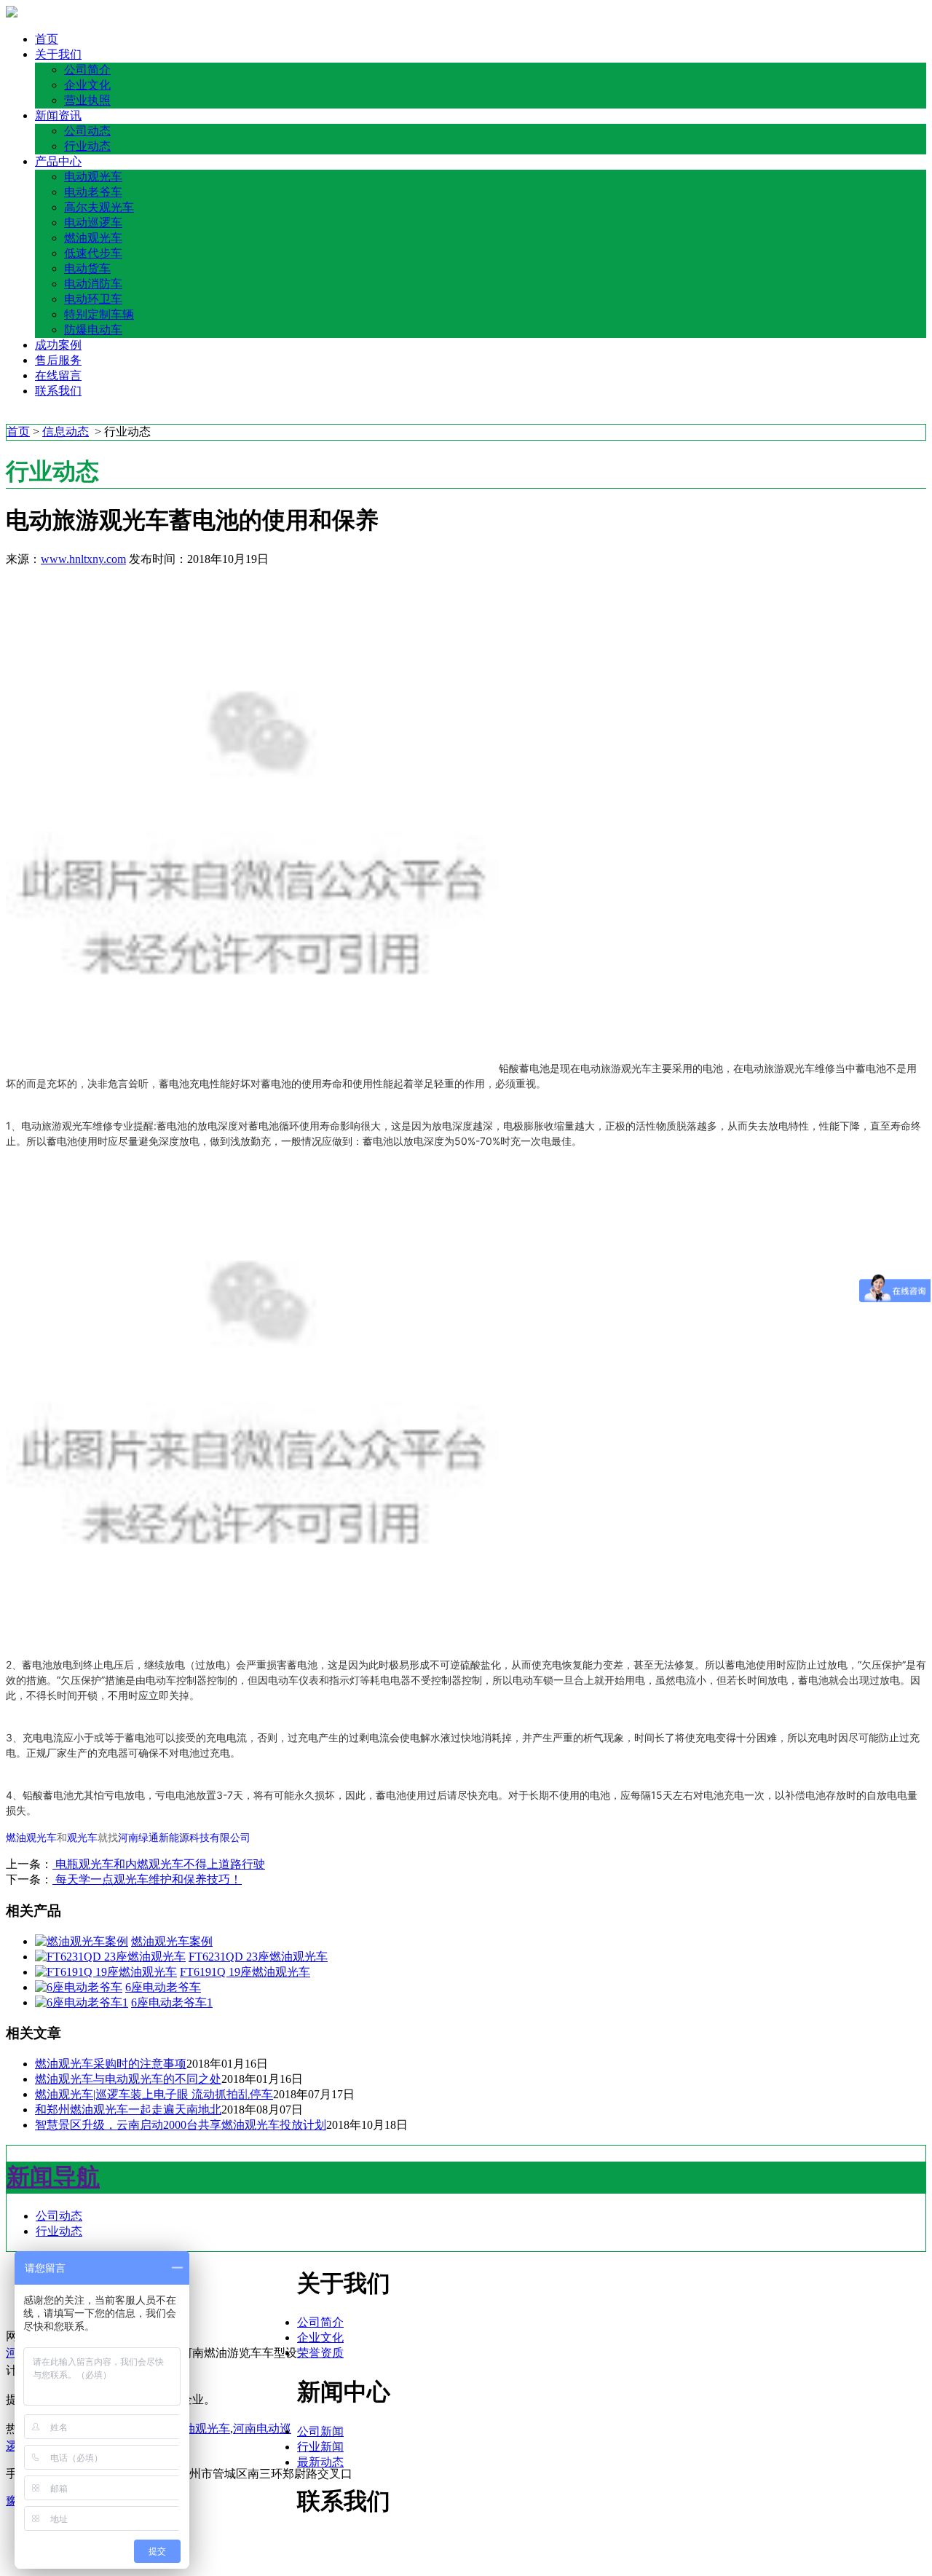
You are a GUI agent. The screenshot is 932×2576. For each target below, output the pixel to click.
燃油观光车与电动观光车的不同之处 (128, 2079)
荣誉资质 (320, 2353)
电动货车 (87, 268)
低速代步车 (93, 253)
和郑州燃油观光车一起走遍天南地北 (128, 2110)
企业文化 (87, 85)
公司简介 (87, 70)
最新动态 (320, 2462)
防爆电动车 (93, 330)
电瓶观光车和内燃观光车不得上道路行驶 (159, 1864)
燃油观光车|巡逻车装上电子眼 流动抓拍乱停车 (154, 2094)
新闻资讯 (58, 115)
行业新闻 (320, 2447)
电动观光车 (93, 177)
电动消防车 (93, 284)
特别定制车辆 (99, 314)
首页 (47, 39)
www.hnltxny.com (83, 559)
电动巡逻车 (93, 222)
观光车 (82, 1838)
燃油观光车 (93, 238)
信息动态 (66, 432)
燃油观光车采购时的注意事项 (111, 2064)
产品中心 (58, 161)
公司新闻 (320, 2431)
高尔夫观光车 (99, 207)
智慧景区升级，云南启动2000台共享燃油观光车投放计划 (181, 2125)
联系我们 (58, 391)
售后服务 (58, 360)
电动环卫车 (93, 299)
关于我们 (58, 54)
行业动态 (87, 146)
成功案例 (58, 345)
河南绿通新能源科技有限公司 (184, 1838)
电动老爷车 (93, 192)
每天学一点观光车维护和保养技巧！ (147, 1879)
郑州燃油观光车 (189, 2429)
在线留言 (58, 375)
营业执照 (87, 100)
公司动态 (87, 131)
